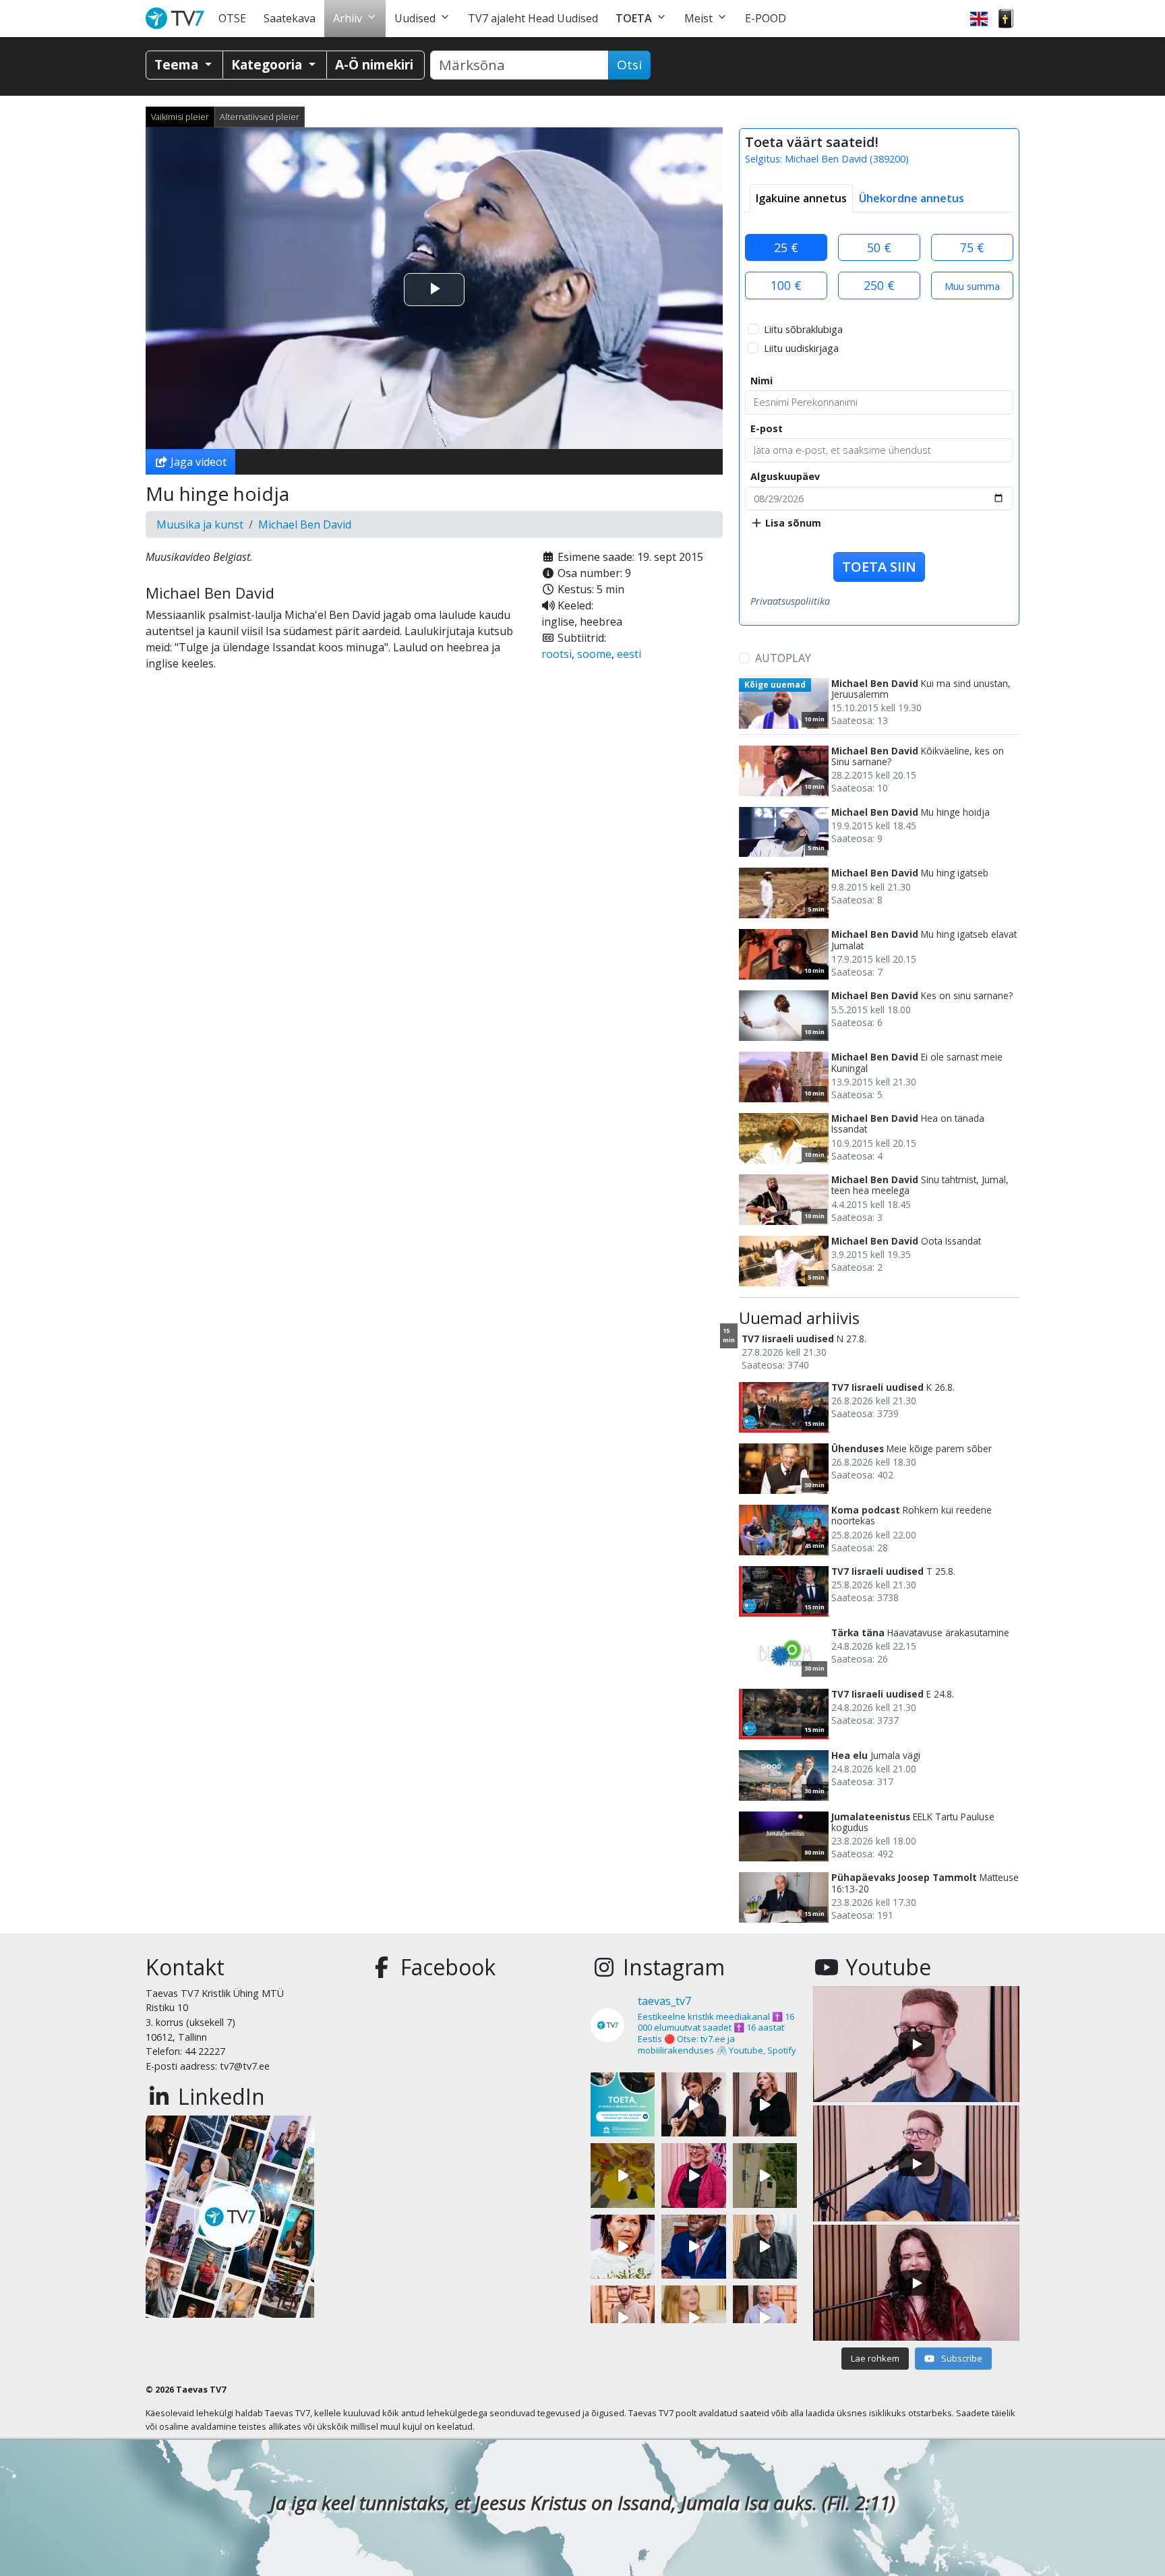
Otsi (629, 65)
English (979, 19)
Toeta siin (879, 567)
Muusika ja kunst (200, 525)
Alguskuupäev (785, 476)
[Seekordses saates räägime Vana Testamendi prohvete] (693, 2317)
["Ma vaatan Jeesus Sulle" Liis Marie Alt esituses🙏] (693, 2104)
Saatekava (290, 18)
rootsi (557, 654)
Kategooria (268, 64)
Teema (178, 64)
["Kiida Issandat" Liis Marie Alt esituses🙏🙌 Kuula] (765, 2104)
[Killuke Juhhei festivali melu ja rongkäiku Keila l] (623, 2175)
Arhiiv (348, 18)
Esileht (178, 19)
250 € (879, 285)
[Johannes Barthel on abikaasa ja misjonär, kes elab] (765, 2247)
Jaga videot (197, 462)
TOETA (634, 18)
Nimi (761, 381)
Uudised (415, 18)
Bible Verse (1006, 19)
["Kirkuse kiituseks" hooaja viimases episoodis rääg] (693, 2175)
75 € (972, 247)
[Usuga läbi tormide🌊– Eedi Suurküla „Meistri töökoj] (765, 2317)
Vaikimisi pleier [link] (180, 117)
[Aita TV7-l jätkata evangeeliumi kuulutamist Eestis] (623, 2104)
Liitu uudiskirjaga (801, 348)
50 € (879, 247)
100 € (786, 285)
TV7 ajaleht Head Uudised (533, 18)
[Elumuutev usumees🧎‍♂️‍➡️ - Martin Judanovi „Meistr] (623, 2317)
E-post (767, 428)
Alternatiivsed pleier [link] (260, 117)
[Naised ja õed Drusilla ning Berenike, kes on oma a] (623, 2247)
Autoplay (783, 658)
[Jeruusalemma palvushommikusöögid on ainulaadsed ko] (693, 2247)
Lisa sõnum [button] (792, 523)
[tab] (801, 198)
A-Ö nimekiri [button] (374, 64)
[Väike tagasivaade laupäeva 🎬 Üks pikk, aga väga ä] (765, 2175)
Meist (698, 18)
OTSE (232, 18)
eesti (629, 654)
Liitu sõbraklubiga (803, 329)
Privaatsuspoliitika (790, 601)
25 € (786, 247)
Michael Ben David (305, 525)
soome (594, 654)
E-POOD (766, 18)
